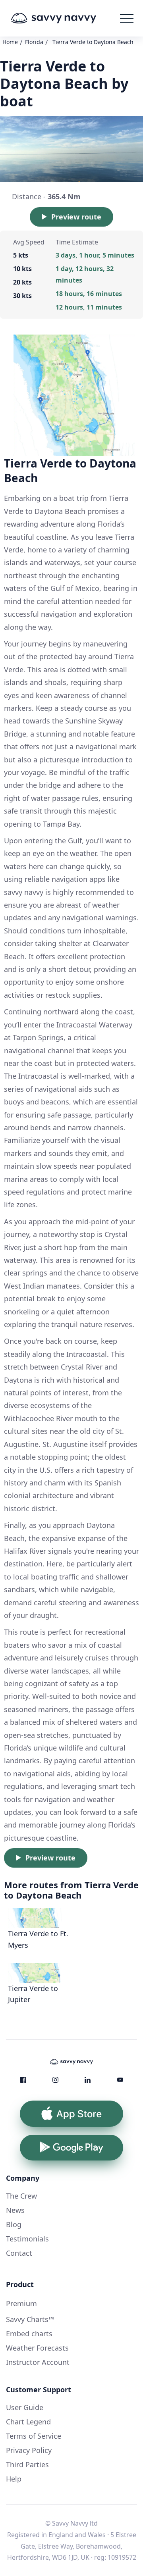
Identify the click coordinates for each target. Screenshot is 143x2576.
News (15, 2210)
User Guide (25, 2407)
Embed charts (29, 2334)
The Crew (21, 2196)
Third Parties (27, 2464)
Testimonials (27, 2239)
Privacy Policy (29, 2450)
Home (10, 42)
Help (14, 2479)
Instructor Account (38, 2362)
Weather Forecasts (37, 2348)
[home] (65, 18)
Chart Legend (28, 2422)
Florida (34, 42)
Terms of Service (34, 2436)
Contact (19, 2253)
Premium (21, 2303)
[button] (127, 18)
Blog (14, 2224)
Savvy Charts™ (30, 2319)
